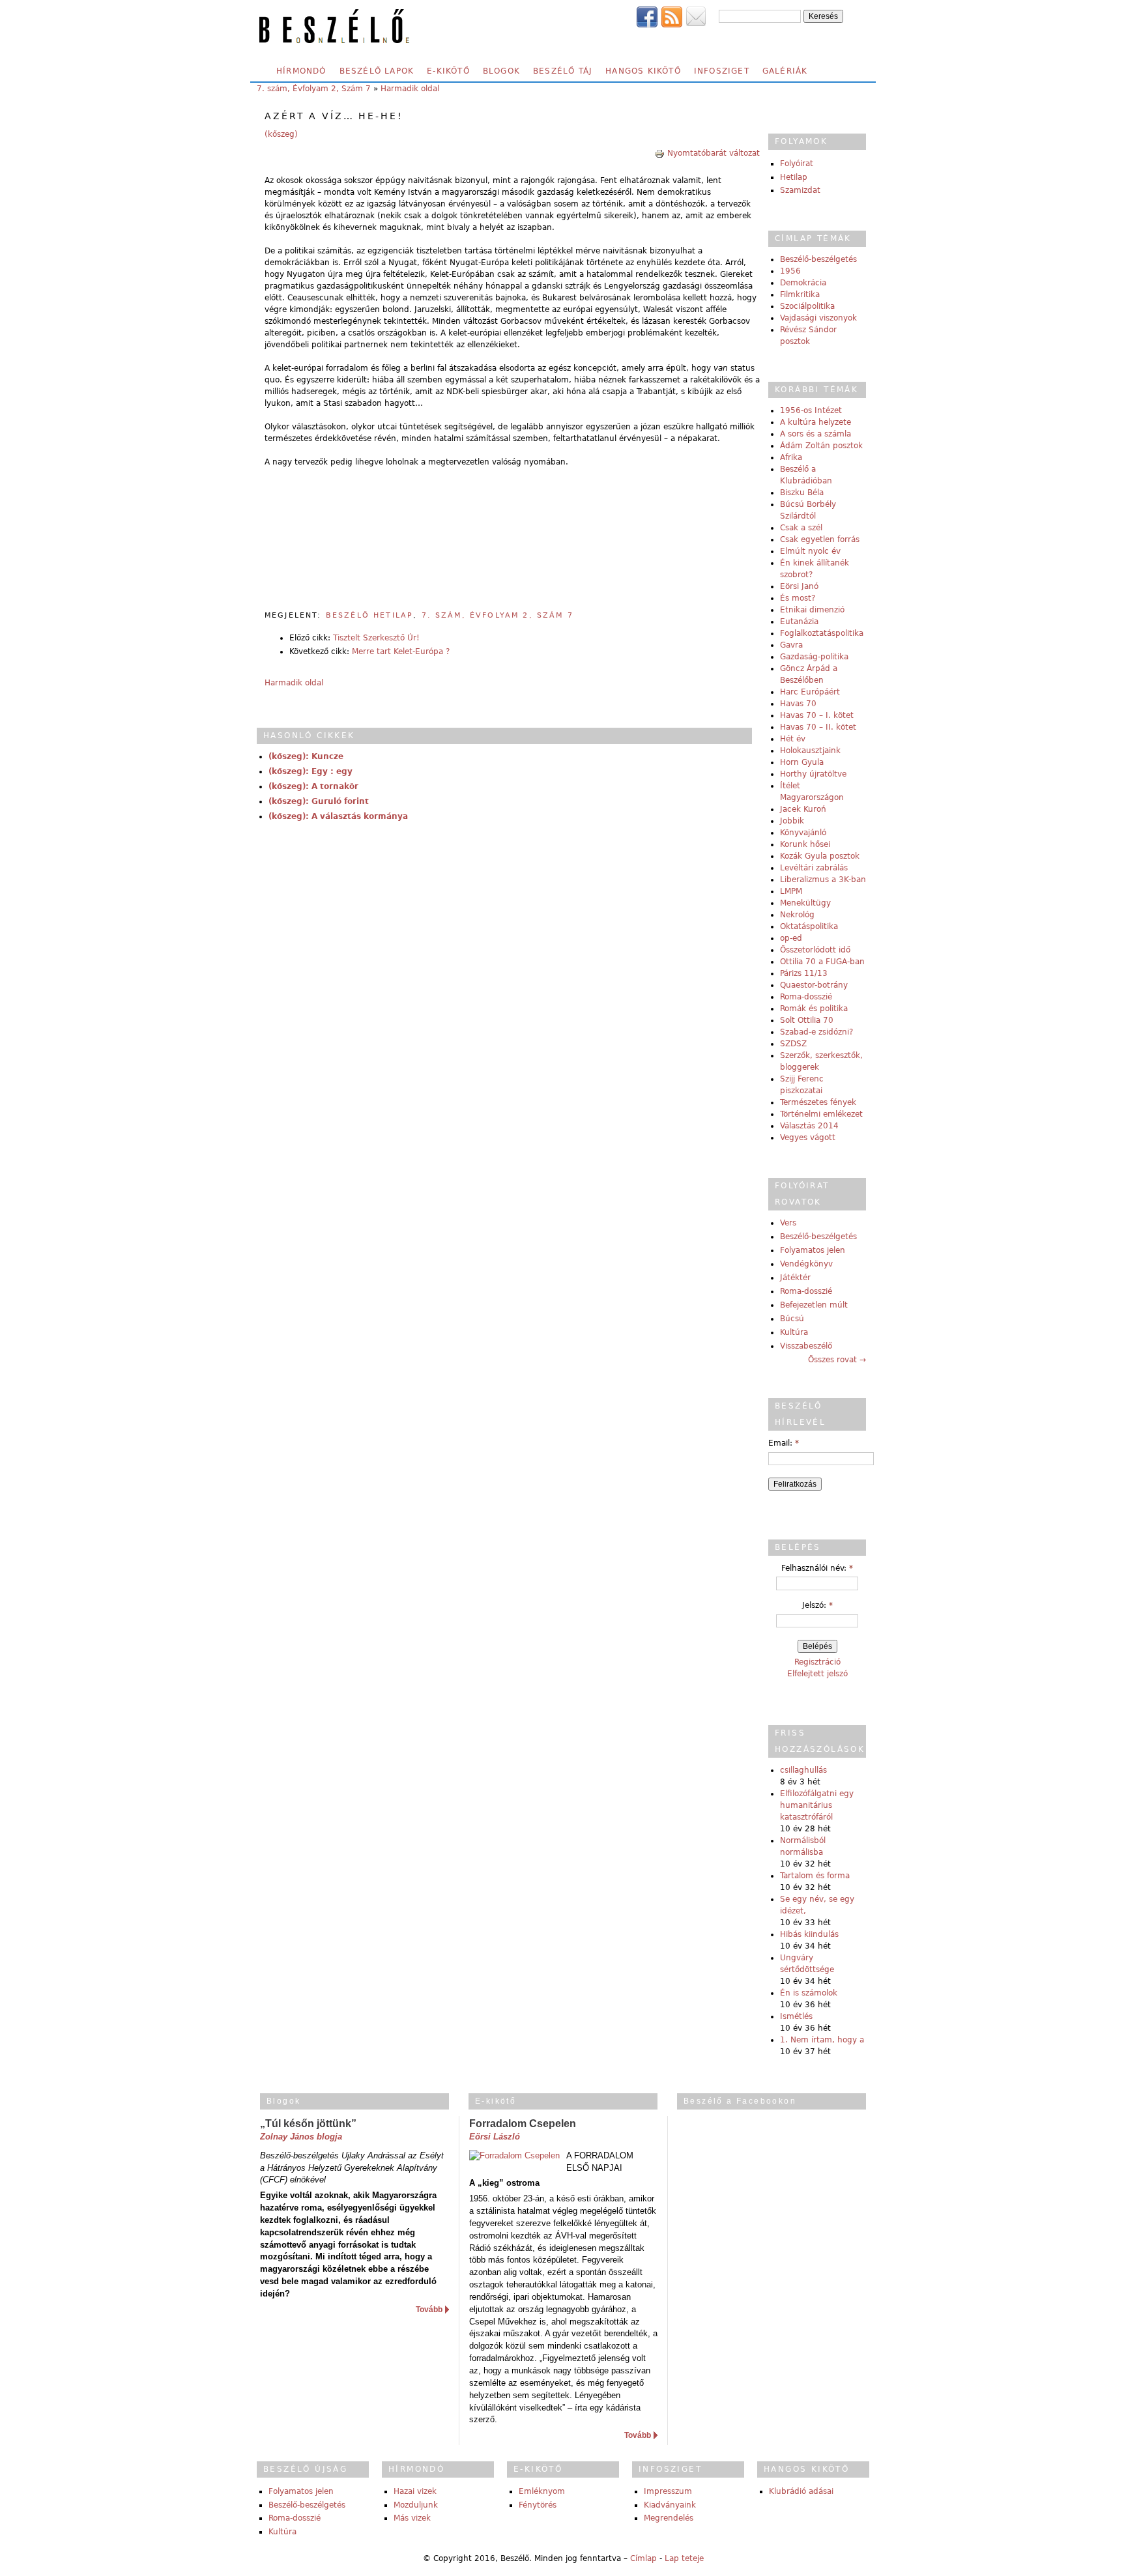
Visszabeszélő (806, 1346)
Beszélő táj (563, 71)
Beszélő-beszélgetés (818, 259)
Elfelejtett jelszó (817, 1674)
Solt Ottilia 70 (807, 1020)
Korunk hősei (805, 844)
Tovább (429, 2310)
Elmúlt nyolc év (810, 551)
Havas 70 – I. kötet (817, 715)
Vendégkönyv (806, 1264)
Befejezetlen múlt (814, 1305)
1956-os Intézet (811, 410)
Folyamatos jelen (813, 1250)
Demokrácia (803, 283)
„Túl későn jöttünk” (308, 2124)
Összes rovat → (837, 1360)
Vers (788, 1223)
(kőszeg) (281, 134)
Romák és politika (814, 1009)
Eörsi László (495, 2137)
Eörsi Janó (799, 586)
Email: (784, 1443)
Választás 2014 (809, 1126)
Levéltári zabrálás (814, 868)
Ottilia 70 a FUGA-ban (822, 962)
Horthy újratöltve (813, 774)
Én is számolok (809, 1993)
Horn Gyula (802, 762)
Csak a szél (801, 528)
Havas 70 (798, 704)
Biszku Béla (802, 493)
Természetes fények (818, 1102)
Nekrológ (797, 915)
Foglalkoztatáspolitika (822, 633)
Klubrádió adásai (801, 2491)
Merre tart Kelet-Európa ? (401, 651)
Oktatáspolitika (809, 926)
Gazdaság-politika (814, 657)
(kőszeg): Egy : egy (310, 771)
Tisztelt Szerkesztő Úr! (376, 638)
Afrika (791, 457)
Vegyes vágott (808, 1138)
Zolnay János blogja (301, 2137)
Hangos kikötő (643, 71)
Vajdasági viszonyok (818, 318)
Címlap (643, 2558)
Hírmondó (301, 71)
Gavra (791, 645)
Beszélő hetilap (369, 615)
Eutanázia (799, 622)
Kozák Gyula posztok (820, 856)
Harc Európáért (810, 692)
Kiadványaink (670, 2505)
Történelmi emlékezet (821, 1114)
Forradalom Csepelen (523, 2124)
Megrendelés (669, 2518)
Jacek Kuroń (803, 809)
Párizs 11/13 (804, 973)
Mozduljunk (416, 2505)
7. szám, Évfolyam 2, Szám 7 (314, 89)
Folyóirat (797, 164)
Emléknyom (542, 2491)
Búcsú (792, 1319)
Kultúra (794, 1332)
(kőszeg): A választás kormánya (338, 816)
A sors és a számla (816, 434)
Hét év (793, 739)
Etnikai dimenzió (812, 610)
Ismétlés (796, 2016)
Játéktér (795, 1278)
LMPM (791, 891)
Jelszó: (817, 1605)
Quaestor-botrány (814, 985)
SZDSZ (793, 1044)
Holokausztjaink (810, 751)
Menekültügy (805, 903)
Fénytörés (538, 2505)
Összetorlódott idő (815, 950)
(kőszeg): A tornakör (313, 786)
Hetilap (794, 177)
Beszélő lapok (377, 71)
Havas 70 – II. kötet (818, 727)
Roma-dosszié (806, 997)
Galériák (785, 71)
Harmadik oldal (410, 89)
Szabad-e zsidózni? (816, 1032)
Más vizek (412, 2518)
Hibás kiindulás (809, 1934)
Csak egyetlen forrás (820, 539)
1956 (790, 271)
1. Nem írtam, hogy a (822, 2040)
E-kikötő (448, 71)
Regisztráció (817, 1662)
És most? (798, 598)
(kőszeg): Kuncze (306, 756)
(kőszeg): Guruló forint (319, 801)
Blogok (501, 71)
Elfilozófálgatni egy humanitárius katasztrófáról (817, 1805)
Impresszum (668, 2491)
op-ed (791, 938)
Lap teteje (684, 2558)
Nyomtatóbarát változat (714, 153)
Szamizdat (800, 190)
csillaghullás (803, 1770)
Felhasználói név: (817, 1568)
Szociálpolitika (807, 306)
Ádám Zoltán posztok (821, 446)
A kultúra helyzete (816, 422)
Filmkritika (800, 294)
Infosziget (722, 71)
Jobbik (792, 821)
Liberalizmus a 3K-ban (823, 880)
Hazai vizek (415, 2491)
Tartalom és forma (815, 1876)
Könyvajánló (803, 833)
